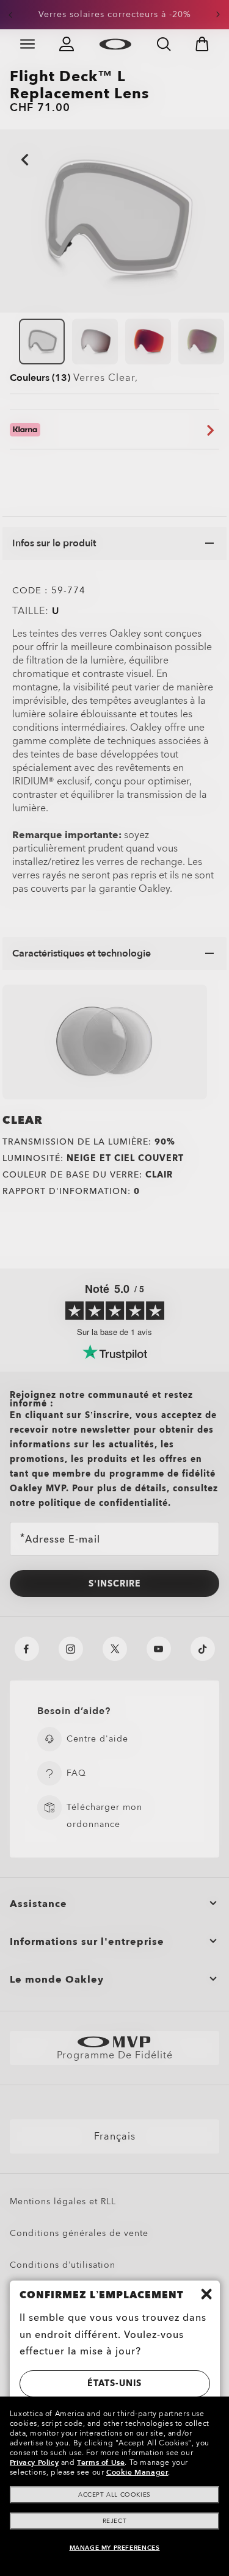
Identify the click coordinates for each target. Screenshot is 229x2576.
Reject (115, 2521)
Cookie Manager (137, 2472)
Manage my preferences (115, 2548)
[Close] (206, 2294)
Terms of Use (101, 2462)
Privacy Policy (34, 2462)
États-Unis (114, 2383)
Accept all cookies (114, 2495)
